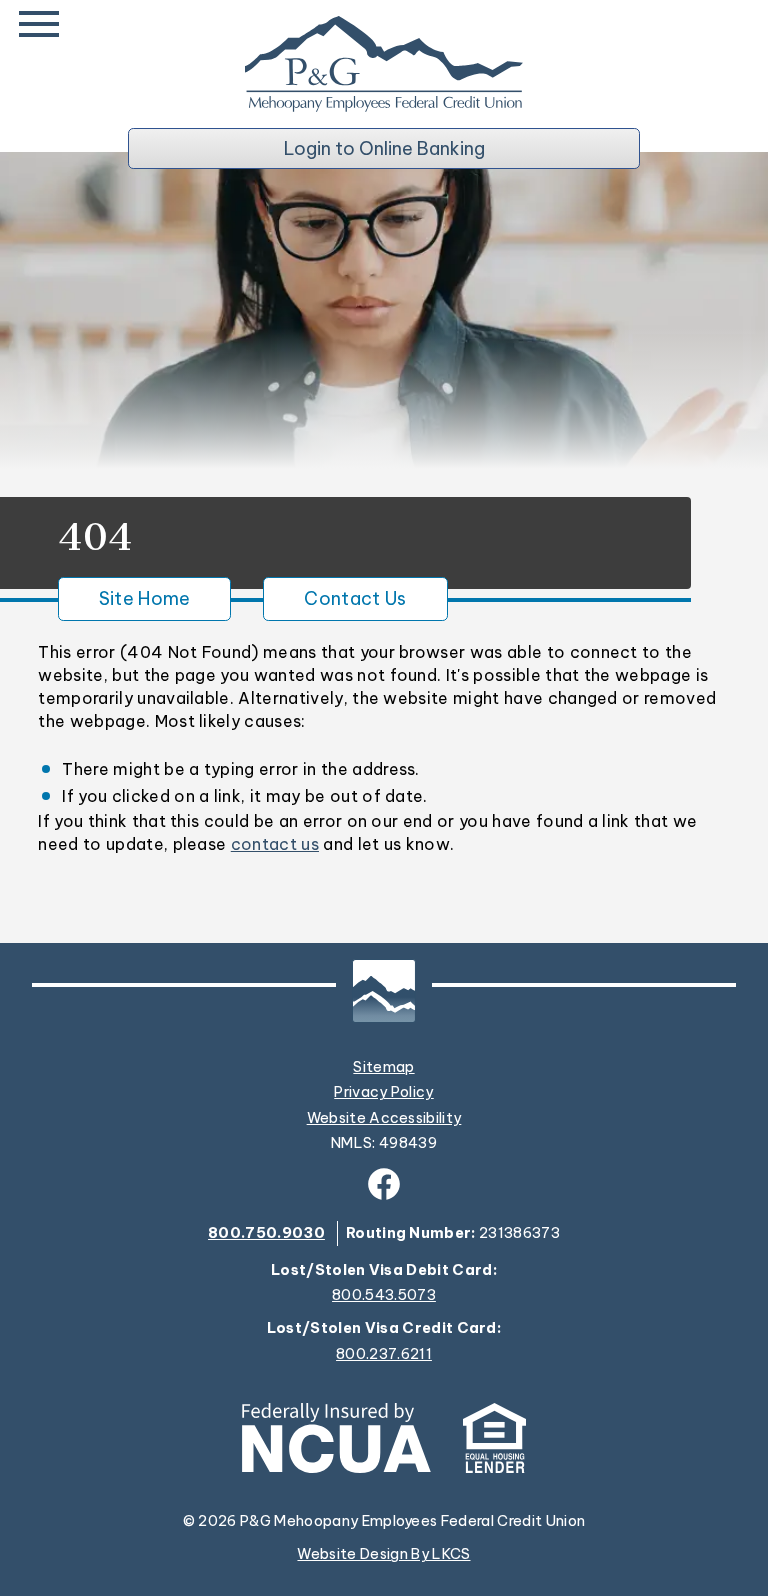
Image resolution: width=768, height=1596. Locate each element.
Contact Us (355, 598)
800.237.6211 (384, 1354)
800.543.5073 (384, 1295)
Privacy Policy (383, 1092)
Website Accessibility (384, 1118)
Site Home (145, 598)
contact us (275, 844)
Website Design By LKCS (383, 1554)
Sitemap (383, 1067)
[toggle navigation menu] (43, 24)
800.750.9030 (266, 1233)
